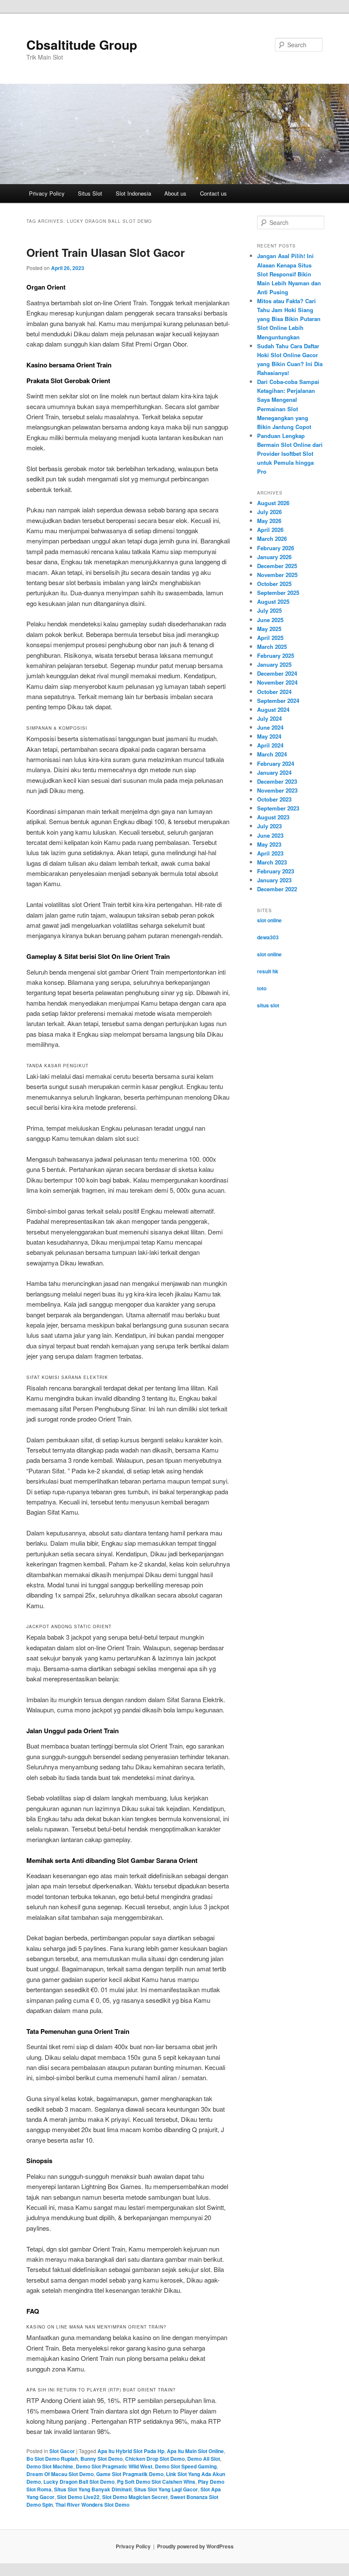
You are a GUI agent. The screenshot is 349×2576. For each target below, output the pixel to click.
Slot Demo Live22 (78, 2497)
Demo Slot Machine (50, 2466)
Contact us (213, 193)
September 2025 (278, 593)
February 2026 (276, 548)
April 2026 (270, 530)
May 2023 (269, 844)
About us (175, 193)
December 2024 (277, 673)
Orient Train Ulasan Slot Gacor (106, 252)
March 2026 (272, 539)
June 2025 (270, 620)
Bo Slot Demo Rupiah (52, 2459)
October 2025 (274, 584)
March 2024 (272, 754)
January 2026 (274, 557)
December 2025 (277, 566)
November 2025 (277, 575)
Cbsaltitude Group (82, 44)
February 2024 (276, 763)
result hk (268, 971)
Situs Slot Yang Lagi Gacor (166, 2489)
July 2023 (269, 826)
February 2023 (276, 871)
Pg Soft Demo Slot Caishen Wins (156, 2482)
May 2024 (269, 736)
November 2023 (277, 790)
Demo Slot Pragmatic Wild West (114, 2466)
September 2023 (278, 808)
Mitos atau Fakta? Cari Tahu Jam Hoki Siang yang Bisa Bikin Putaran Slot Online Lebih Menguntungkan (289, 319)
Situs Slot (90, 193)
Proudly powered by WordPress (195, 2546)
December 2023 (277, 781)
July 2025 (269, 610)
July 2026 (269, 512)
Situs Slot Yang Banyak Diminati (93, 2489)
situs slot (268, 1005)
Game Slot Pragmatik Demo (130, 2474)
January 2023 (274, 880)
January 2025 (274, 664)
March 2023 (272, 862)
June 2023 (270, 835)
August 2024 (273, 709)
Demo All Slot (204, 2459)
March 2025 (272, 647)
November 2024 (277, 682)
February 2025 (276, 655)
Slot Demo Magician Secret (135, 2497)
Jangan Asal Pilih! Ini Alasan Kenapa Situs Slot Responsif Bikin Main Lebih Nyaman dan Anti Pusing (289, 274)
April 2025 (270, 638)
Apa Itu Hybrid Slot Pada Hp (131, 2451)
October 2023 (274, 799)
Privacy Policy (47, 193)
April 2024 (270, 745)
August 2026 (273, 503)
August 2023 (273, 817)
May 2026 (269, 521)
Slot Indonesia (133, 193)
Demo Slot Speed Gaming (186, 2466)
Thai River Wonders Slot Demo (92, 2505)
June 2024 (270, 727)
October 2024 (274, 692)
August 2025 (273, 601)
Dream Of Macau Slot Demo (60, 2474)
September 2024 (278, 701)
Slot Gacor (62, 2451)
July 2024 (269, 718)
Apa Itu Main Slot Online (195, 2451)
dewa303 (268, 937)
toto (262, 988)
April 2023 (270, 853)
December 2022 (277, 889)
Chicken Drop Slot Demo (155, 2459)
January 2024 (274, 772)
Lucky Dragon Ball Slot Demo (79, 2482)
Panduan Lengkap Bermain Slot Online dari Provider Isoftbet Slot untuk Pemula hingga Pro (290, 454)
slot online (269, 920)
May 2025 (269, 629)
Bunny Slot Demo (102, 2459)
